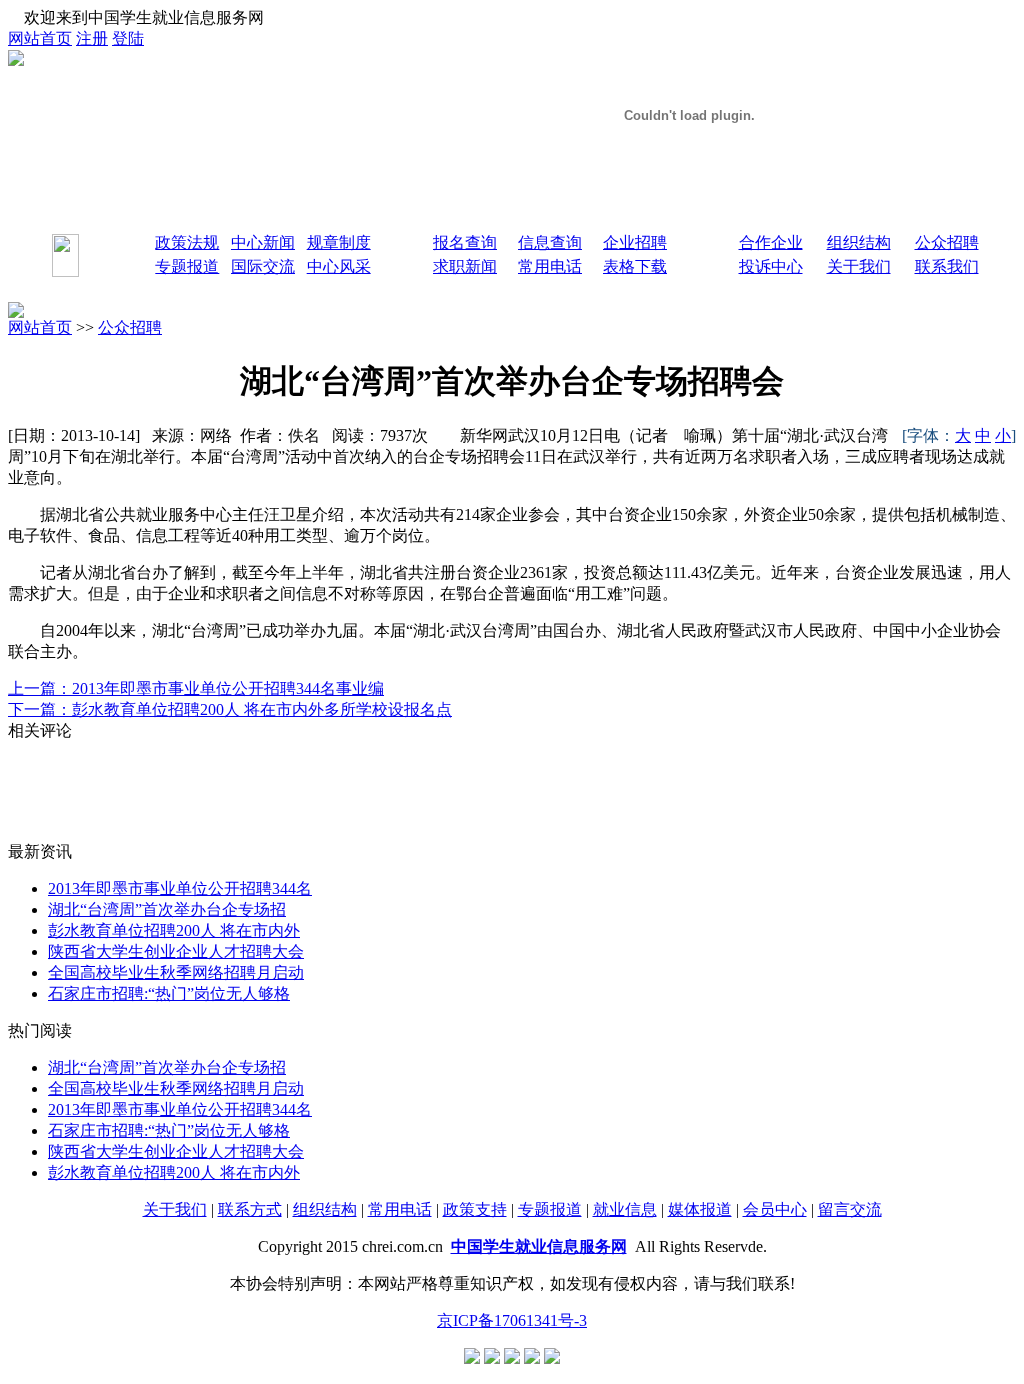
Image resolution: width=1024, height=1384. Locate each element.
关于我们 (175, 1209)
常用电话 (400, 1209)
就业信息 (625, 1209)
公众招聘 (130, 327)
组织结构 (325, 1209)
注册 (92, 38)
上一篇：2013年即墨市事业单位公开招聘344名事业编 (196, 688)
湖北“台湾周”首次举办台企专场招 (167, 909)
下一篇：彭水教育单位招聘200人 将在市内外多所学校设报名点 (230, 709)
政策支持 (475, 1209)
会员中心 (775, 1209)
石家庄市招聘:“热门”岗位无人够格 (169, 993)
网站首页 (40, 38)
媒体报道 (700, 1209)
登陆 (128, 38)
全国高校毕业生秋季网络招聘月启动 (176, 972)
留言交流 (850, 1209)
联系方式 (250, 1209)
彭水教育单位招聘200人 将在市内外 (174, 930)
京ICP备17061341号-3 (512, 1320)
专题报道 (550, 1209)
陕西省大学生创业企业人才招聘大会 (176, 951)
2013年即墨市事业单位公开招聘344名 (180, 888)
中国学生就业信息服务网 (539, 1246)
